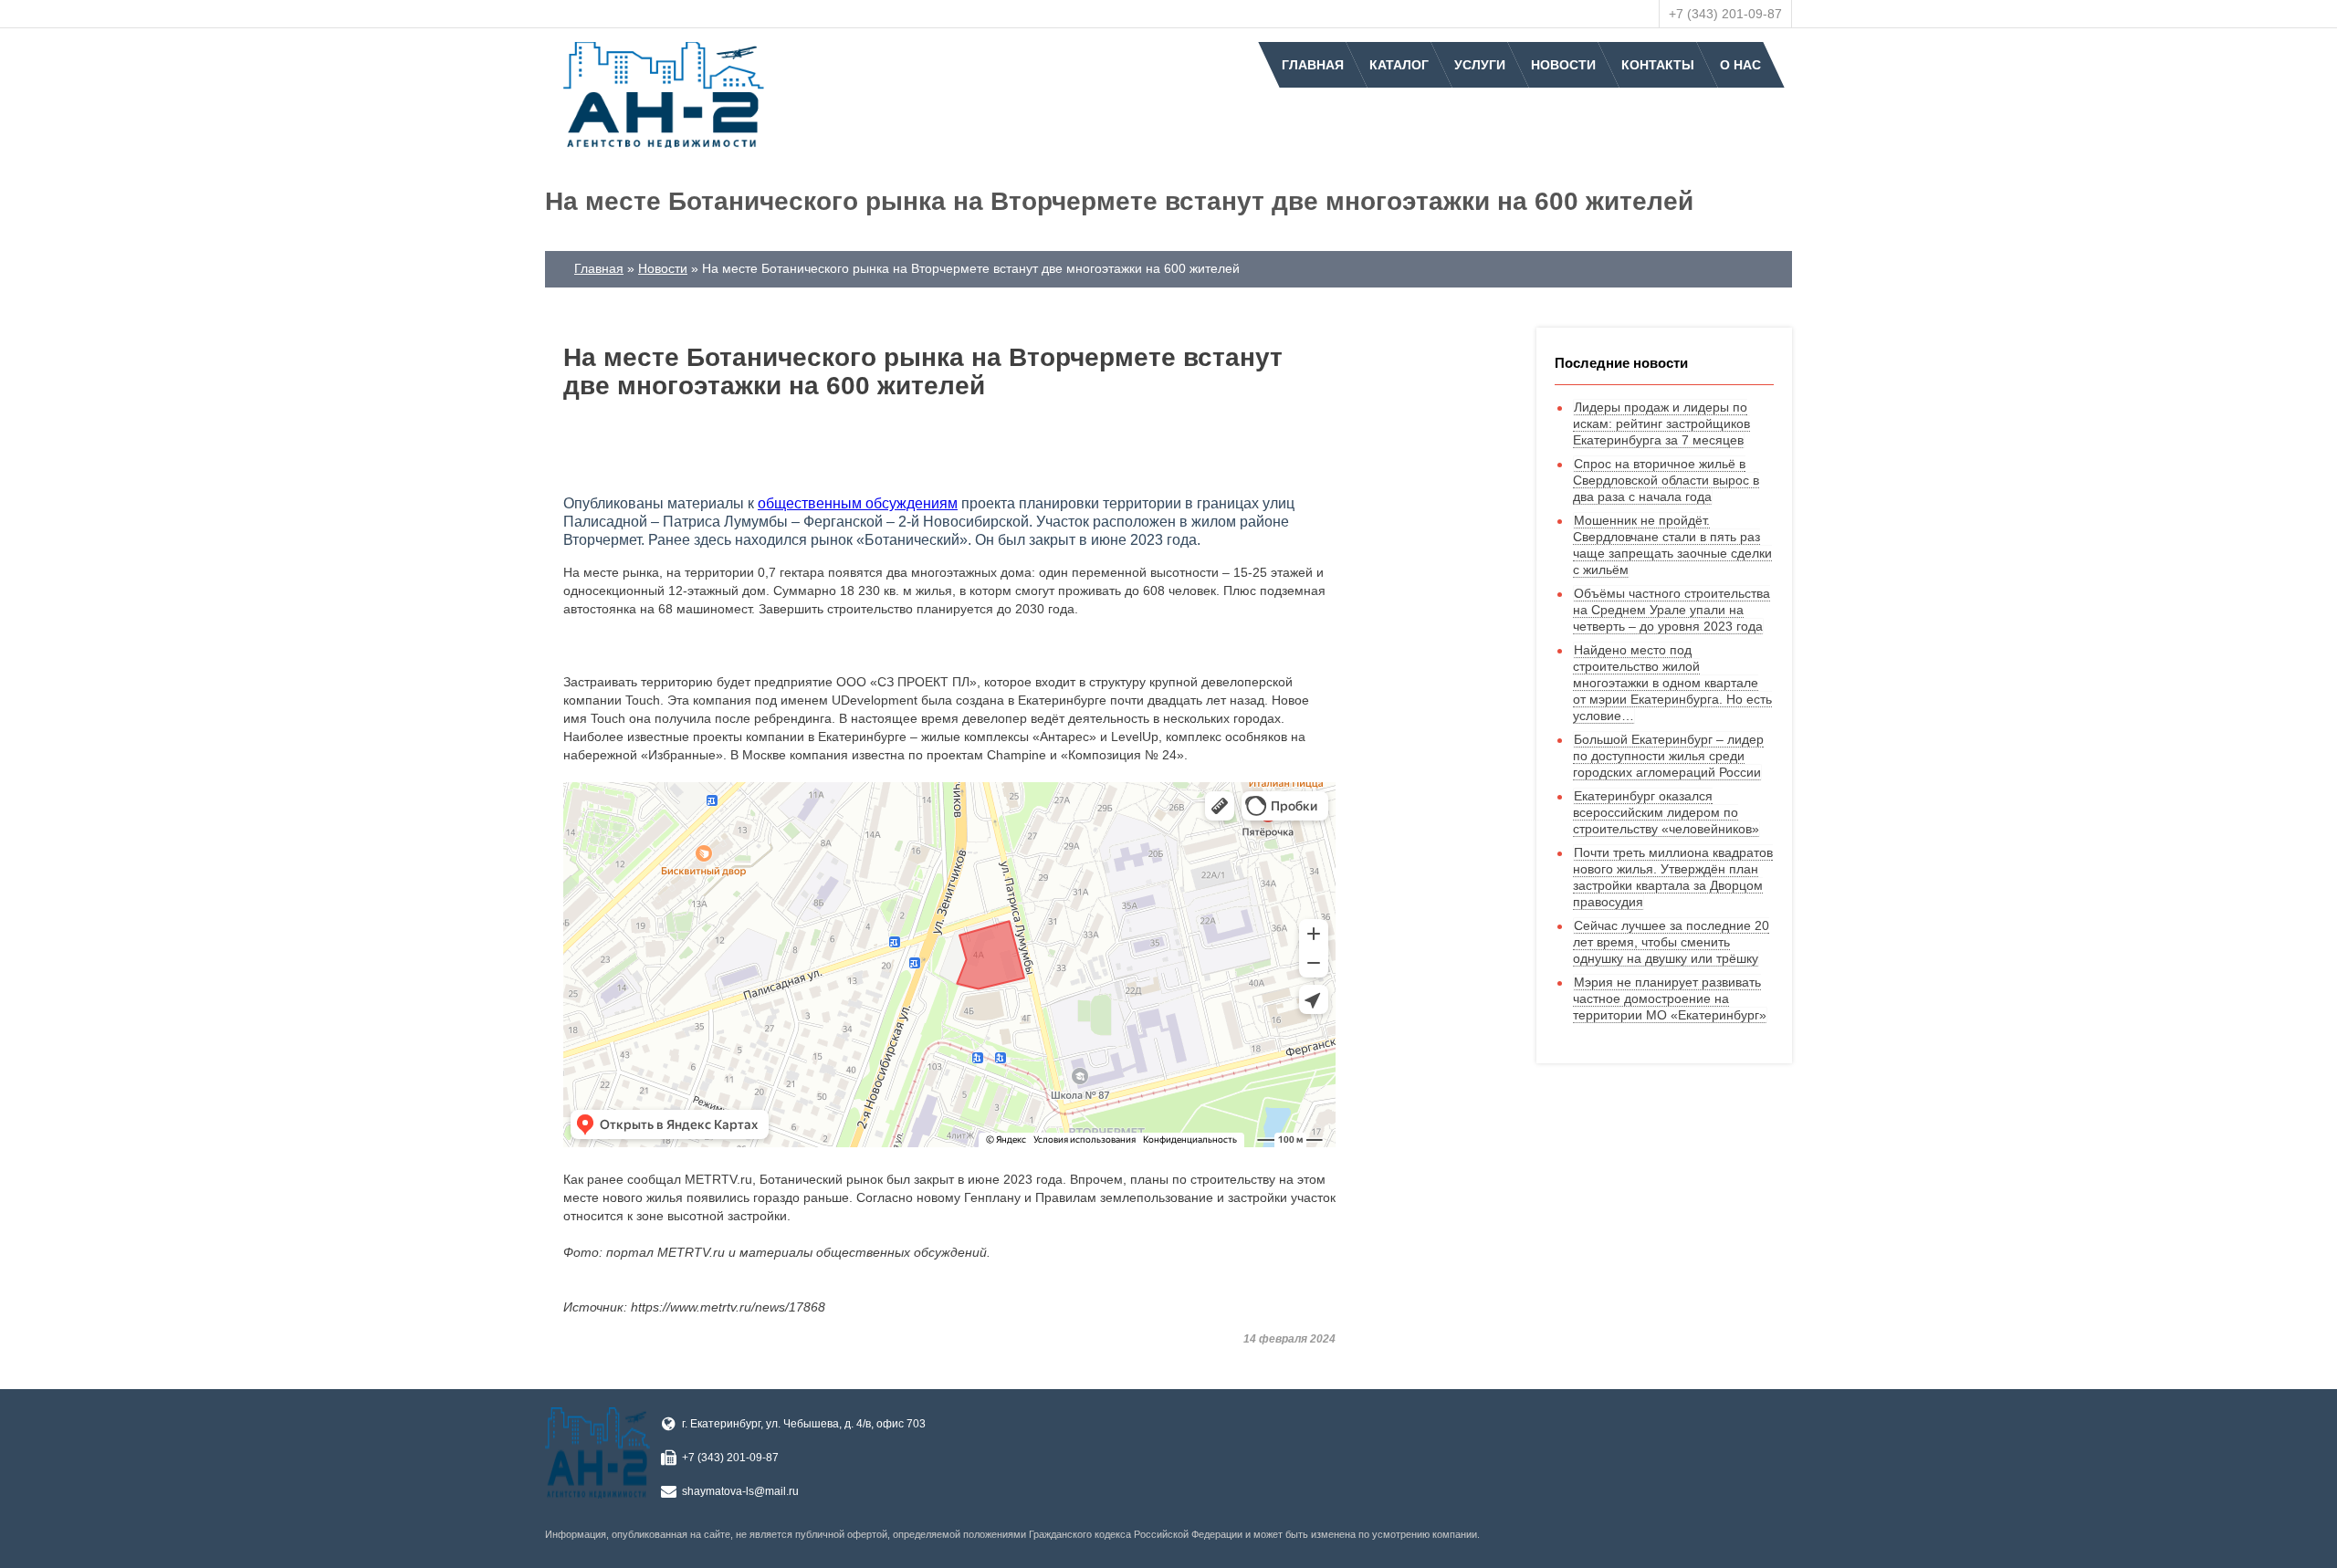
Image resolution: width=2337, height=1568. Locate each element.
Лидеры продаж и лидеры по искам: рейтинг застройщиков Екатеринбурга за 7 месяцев (1661, 423)
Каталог (1399, 65)
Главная (1313, 65)
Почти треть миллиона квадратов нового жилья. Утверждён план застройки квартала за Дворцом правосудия (1673, 877)
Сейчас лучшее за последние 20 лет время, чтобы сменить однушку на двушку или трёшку (1671, 942)
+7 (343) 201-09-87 (1725, 14)
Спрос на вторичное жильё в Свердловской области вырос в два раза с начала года (1666, 480)
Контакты (1658, 65)
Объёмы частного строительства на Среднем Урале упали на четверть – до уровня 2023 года (1672, 610)
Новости (1563, 65)
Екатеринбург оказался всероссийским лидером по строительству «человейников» (1666, 812)
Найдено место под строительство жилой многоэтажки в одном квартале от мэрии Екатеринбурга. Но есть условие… (1672, 683)
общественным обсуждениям (858, 503)
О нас (1740, 65)
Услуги (1480, 65)
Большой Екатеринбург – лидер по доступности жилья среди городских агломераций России (1668, 756)
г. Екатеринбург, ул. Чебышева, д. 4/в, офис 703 (804, 1424)
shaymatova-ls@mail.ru (740, 1491)
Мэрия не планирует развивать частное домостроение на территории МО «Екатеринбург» (1670, 998)
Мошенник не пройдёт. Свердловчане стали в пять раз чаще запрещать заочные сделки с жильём (1672, 545)
